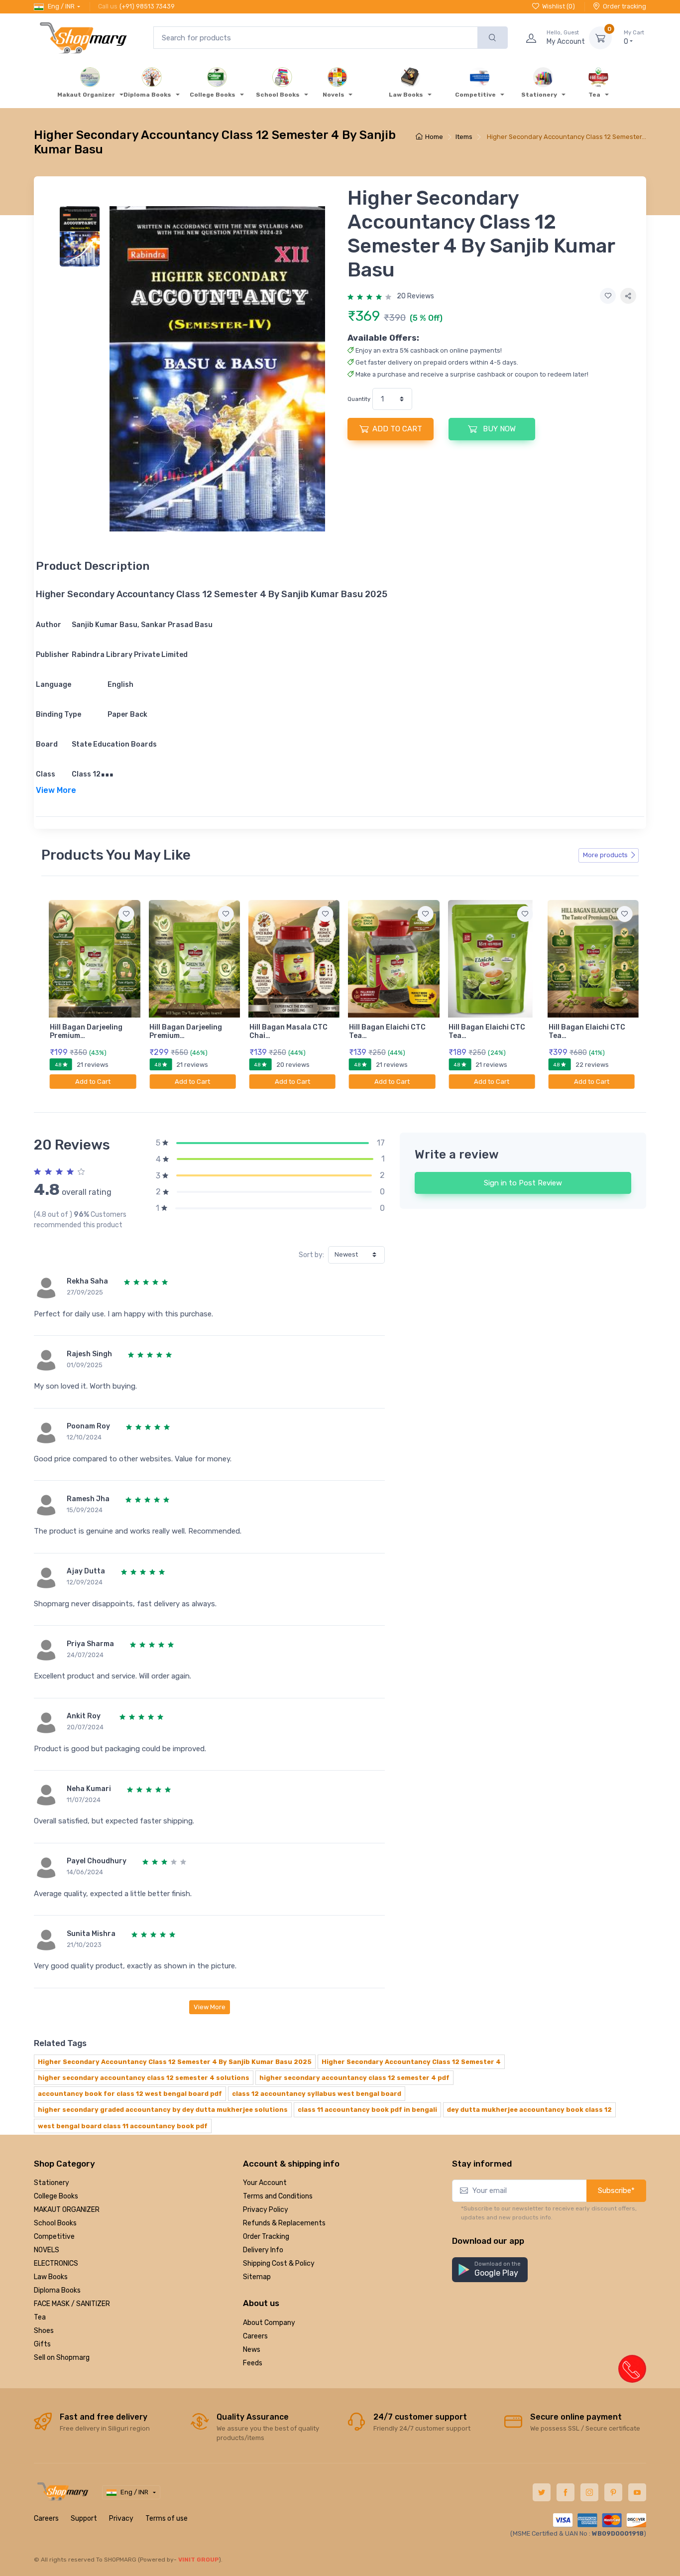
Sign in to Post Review (523, 1183)
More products (605, 855)
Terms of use (167, 2518)
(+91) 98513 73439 (147, 6)
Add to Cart (93, 1082)
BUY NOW (498, 429)
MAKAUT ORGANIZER (67, 2210)
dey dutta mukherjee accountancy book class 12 (529, 2110)
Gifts (42, 2344)
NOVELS (47, 2250)
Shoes (44, 2331)
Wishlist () (559, 6)
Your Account (265, 2183)
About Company (269, 2323)
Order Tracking (266, 2237)
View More (210, 2007)
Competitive (54, 2237)
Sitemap (257, 2277)
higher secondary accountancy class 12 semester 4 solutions (144, 2078)
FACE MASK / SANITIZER (72, 2304)
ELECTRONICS (56, 2263)
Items (464, 137)
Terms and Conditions (278, 2196)
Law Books (51, 2277)
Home (434, 137)
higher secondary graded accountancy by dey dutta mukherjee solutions (163, 2110)
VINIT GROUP (199, 2560)
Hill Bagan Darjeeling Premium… (86, 1031)
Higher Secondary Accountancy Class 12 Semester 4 (411, 2062)
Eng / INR (61, 6)
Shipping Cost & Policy (279, 2263)
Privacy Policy (266, 2210)
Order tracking (624, 6)
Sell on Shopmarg (62, 2358)
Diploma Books (57, 2290)
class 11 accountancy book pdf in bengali (367, 2110)
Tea (40, 2317)
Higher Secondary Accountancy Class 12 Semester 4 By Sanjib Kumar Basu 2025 (175, 2062)
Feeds (253, 2363)
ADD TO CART (397, 429)
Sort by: (311, 1255)
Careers (255, 2336)
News (252, 2350)
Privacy (121, 2518)
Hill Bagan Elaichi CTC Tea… (387, 1031)
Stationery (52, 2183)
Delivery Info (263, 2250)
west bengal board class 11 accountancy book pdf (123, 2126)
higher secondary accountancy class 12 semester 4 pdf (354, 2078)
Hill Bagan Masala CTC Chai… (288, 1031)
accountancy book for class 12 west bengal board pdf (130, 2094)
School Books (55, 2223)
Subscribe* (616, 2190)
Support (84, 2518)
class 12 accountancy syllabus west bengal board (317, 2094)
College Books (56, 2196)
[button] (490, 2270)
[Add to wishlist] (608, 296)
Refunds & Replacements (284, 2223)
